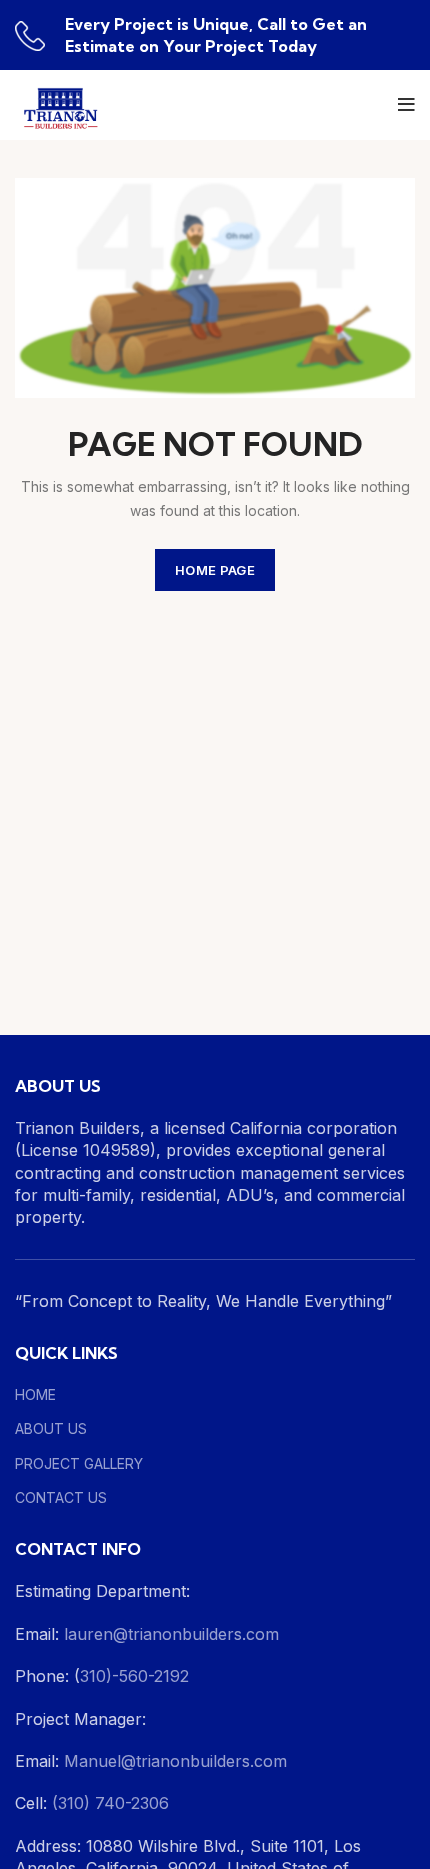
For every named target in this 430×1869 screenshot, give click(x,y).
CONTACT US (61, 1497)
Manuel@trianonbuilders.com (173, 1761)
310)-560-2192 (134, 1676)
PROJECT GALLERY (79, 1463)
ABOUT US (51, 1428)
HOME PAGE (215, 570)
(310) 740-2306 (110, 1803)
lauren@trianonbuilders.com (171, 1634)
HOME (35, 1394)
